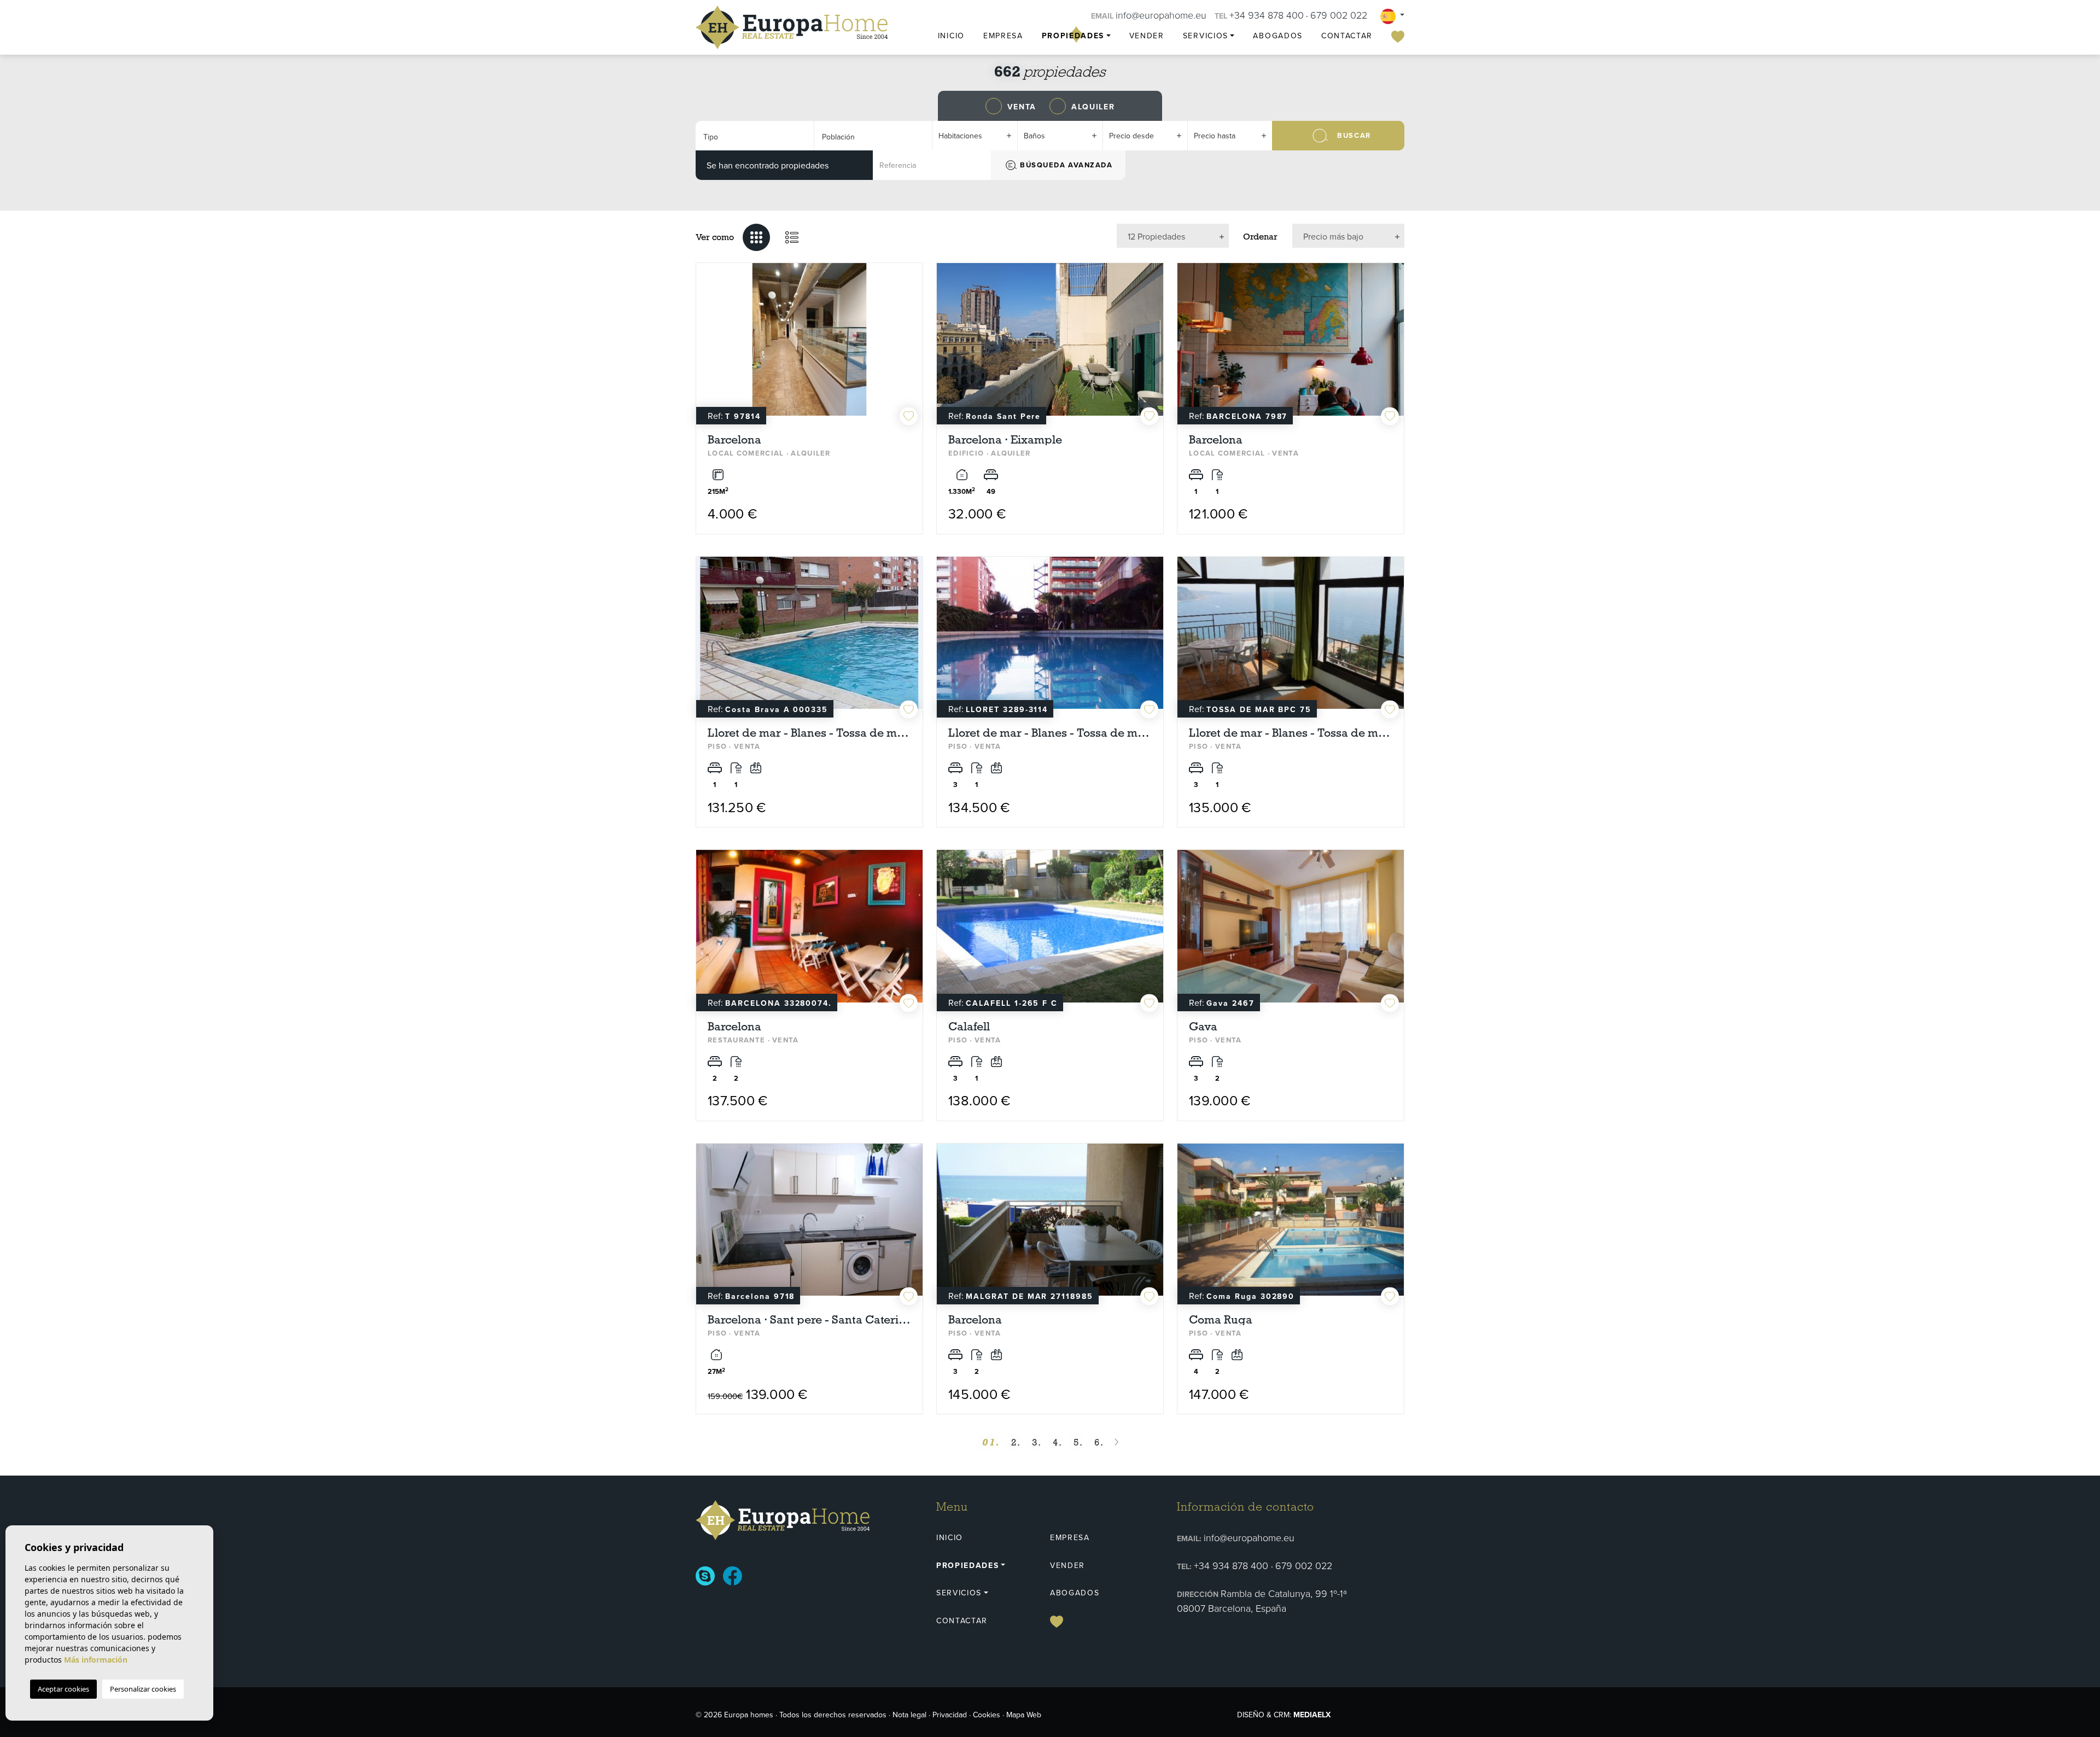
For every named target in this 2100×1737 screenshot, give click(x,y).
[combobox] (755, 136)
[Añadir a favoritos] (909, 416)
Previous (707, 345)
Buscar (1354, 135)
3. (1037, 1442)
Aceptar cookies (63, 1689)
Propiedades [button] (1073, 36)
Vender (1147, 36)
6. (1099, 1442)
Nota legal (909, 1715)
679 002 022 (1339, 15)
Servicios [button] (1206, 36)
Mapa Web (1024, 1715)
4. (1058, 1442)
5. (1078, 1442)
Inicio (951, 36)
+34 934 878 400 (1267, 15)
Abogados (1277, 36)
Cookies (987, 1715)
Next (912, 345)
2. (1016, 1442)
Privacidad (950, 1715)
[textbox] (751, 137)
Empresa (1003, 36)
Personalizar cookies (143, 1689)
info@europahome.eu (1161, 15)
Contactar (1347, 36)
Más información (96, 1660)
